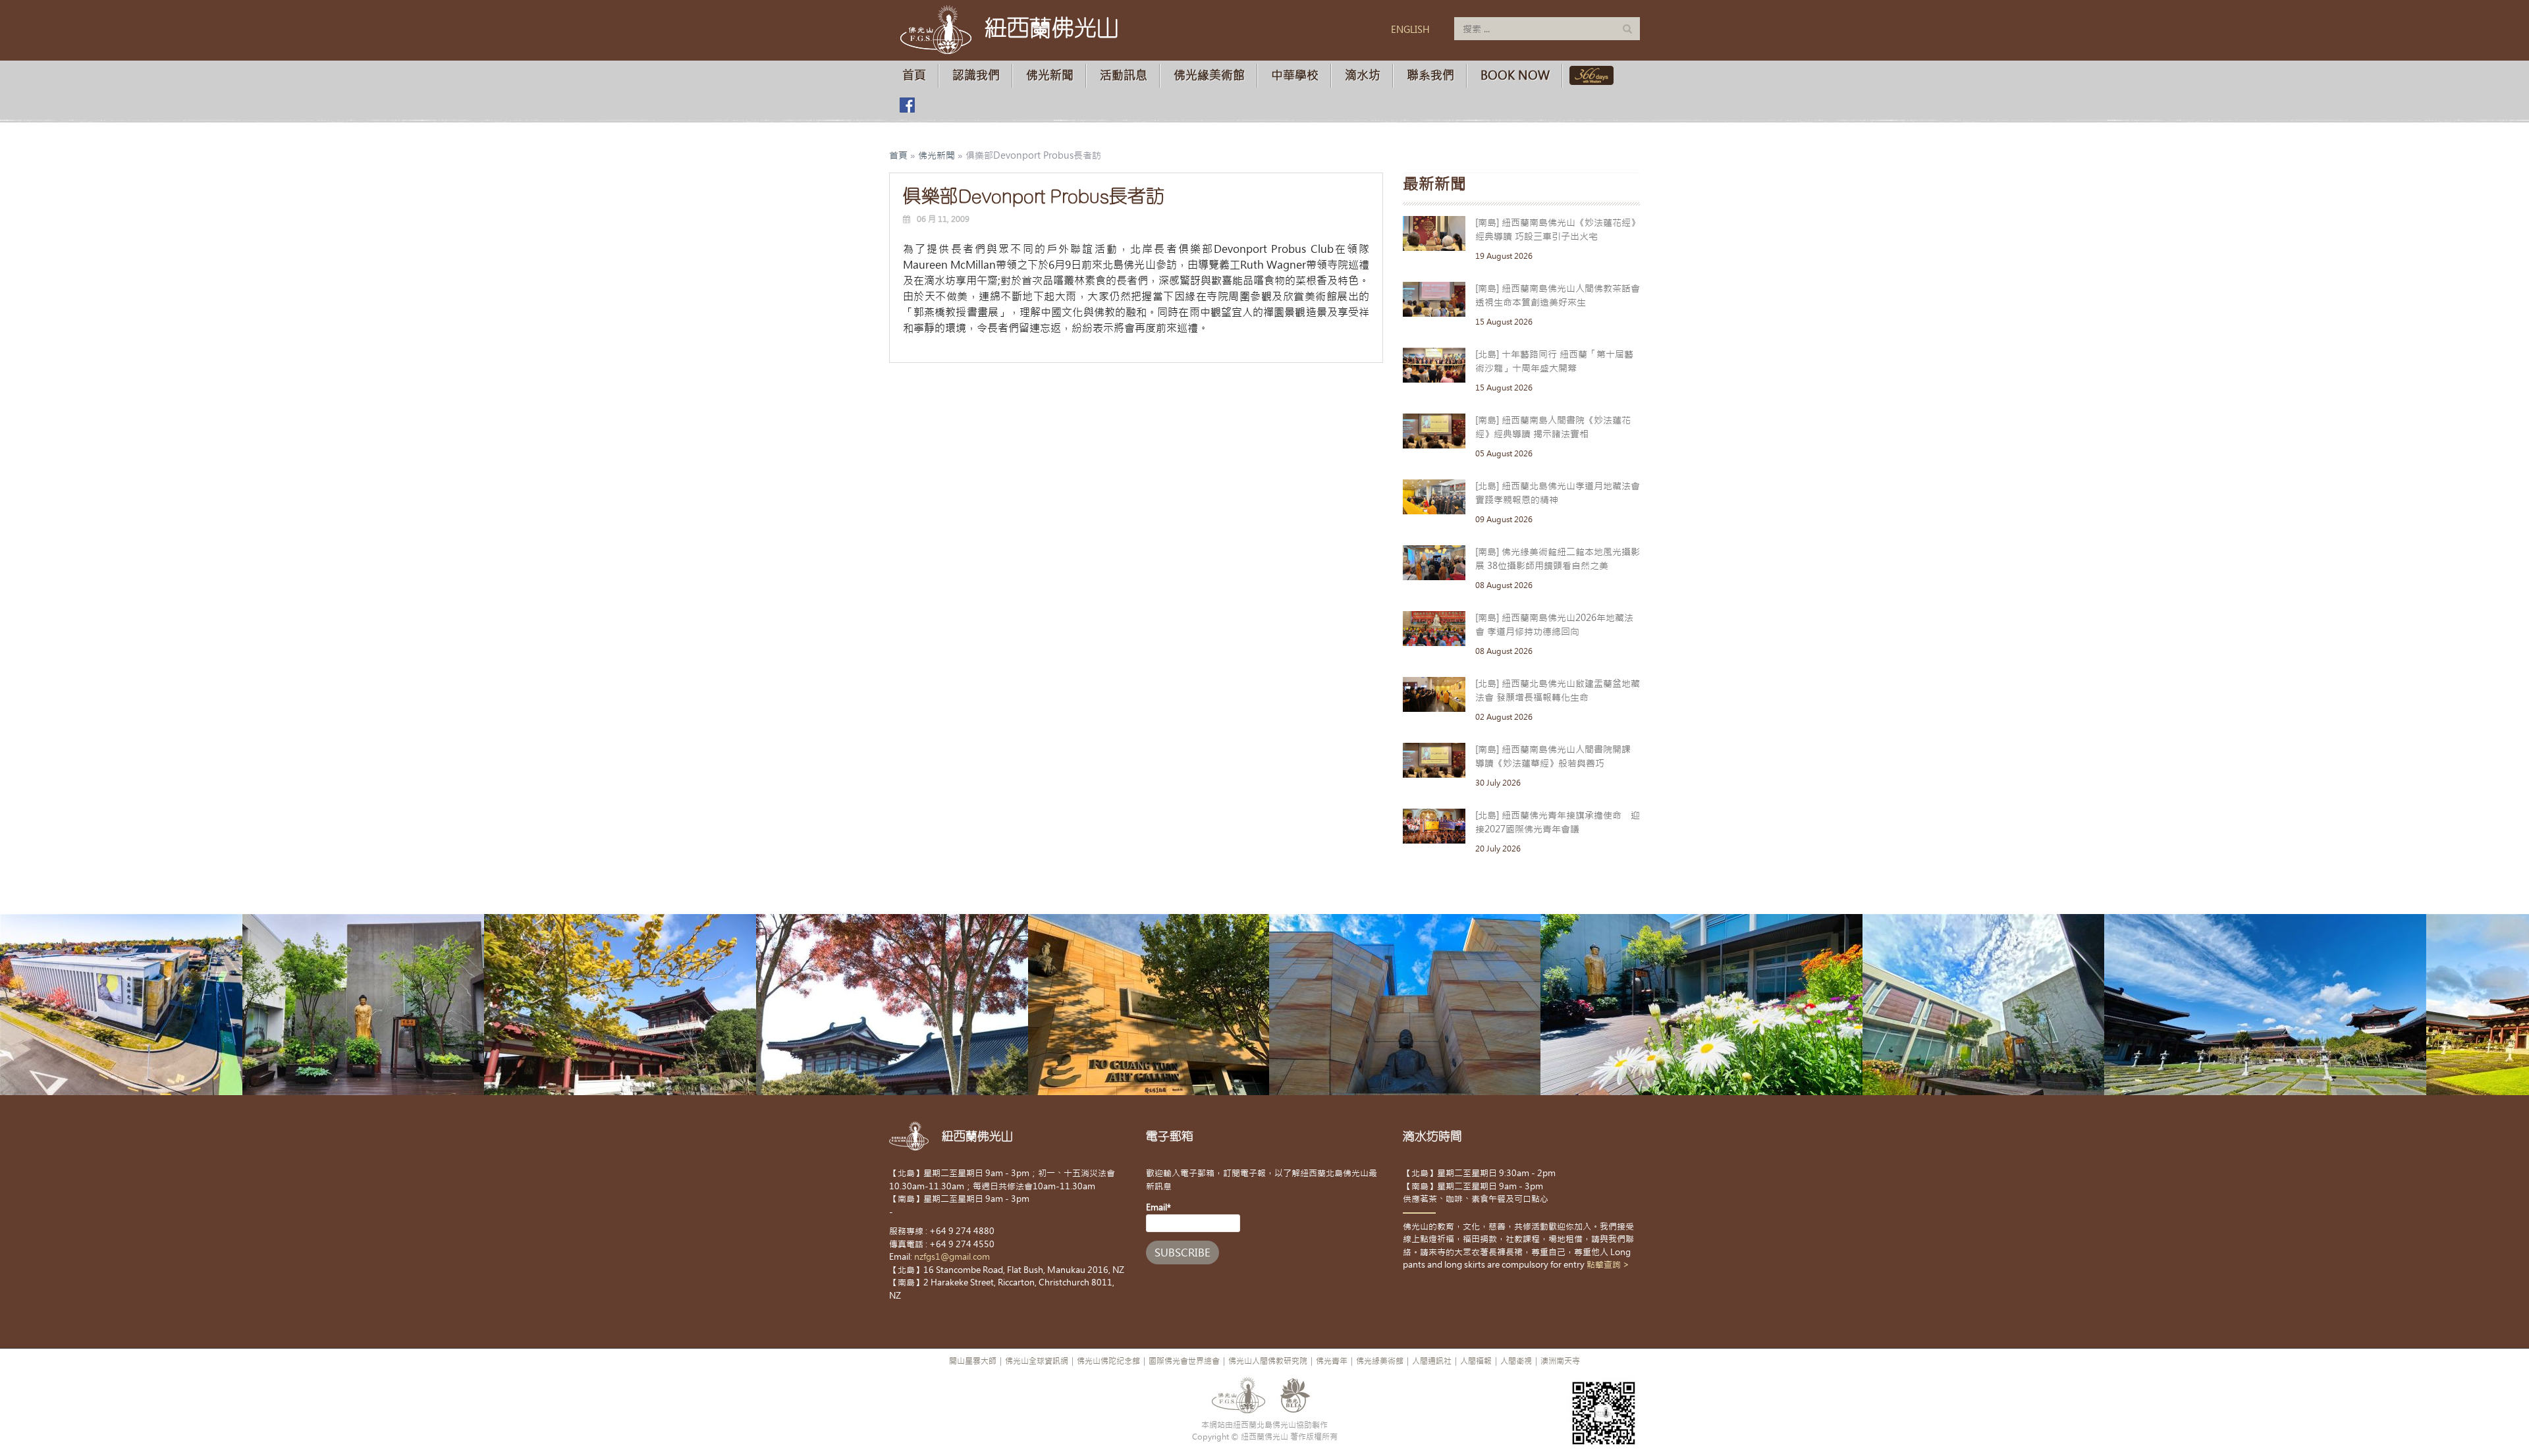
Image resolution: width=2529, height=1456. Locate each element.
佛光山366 (1589, 75)
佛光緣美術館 (1209, 75)
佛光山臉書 (907, 105)
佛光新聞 (1050, 75)
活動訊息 (1124, 75)
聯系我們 (1430, 75)
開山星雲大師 (973, 1361)
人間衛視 (1516, 1361)
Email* (1158, 1207)
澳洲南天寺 (1560, 1361)
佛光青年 (1332, 1361)
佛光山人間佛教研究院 (1268, 1361)
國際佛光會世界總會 (1184, 1361)
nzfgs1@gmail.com (952, 1257)
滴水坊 (1363, 75)
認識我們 (976, 75)
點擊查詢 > (1608, 1265)
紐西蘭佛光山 (1052, 28)
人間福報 (1476, 1361)
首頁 (914, 75)
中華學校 (1295, 75)
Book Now (1515, 75)
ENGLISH (1410, 30)
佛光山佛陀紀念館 (1108, 1361)
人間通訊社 (1432, 1361)
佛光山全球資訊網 (1037, 1361)
